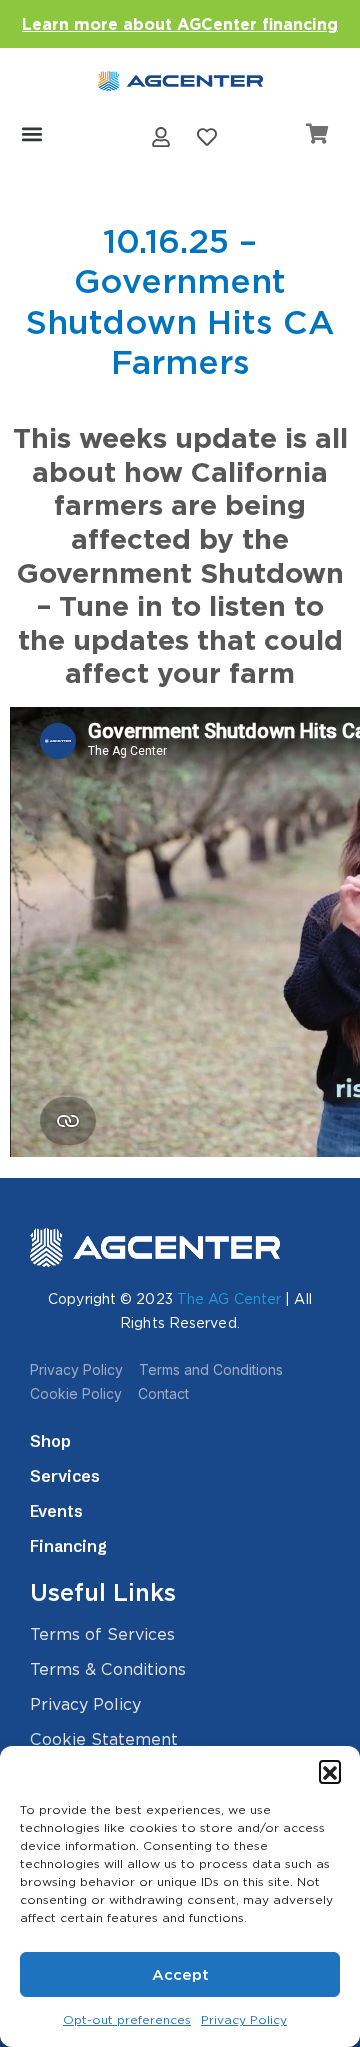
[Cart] (317, 134)
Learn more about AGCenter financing (180, 24)
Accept (180, 1975)
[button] (330, 1771)
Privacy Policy (244, 2019)
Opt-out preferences (127, 2019)
